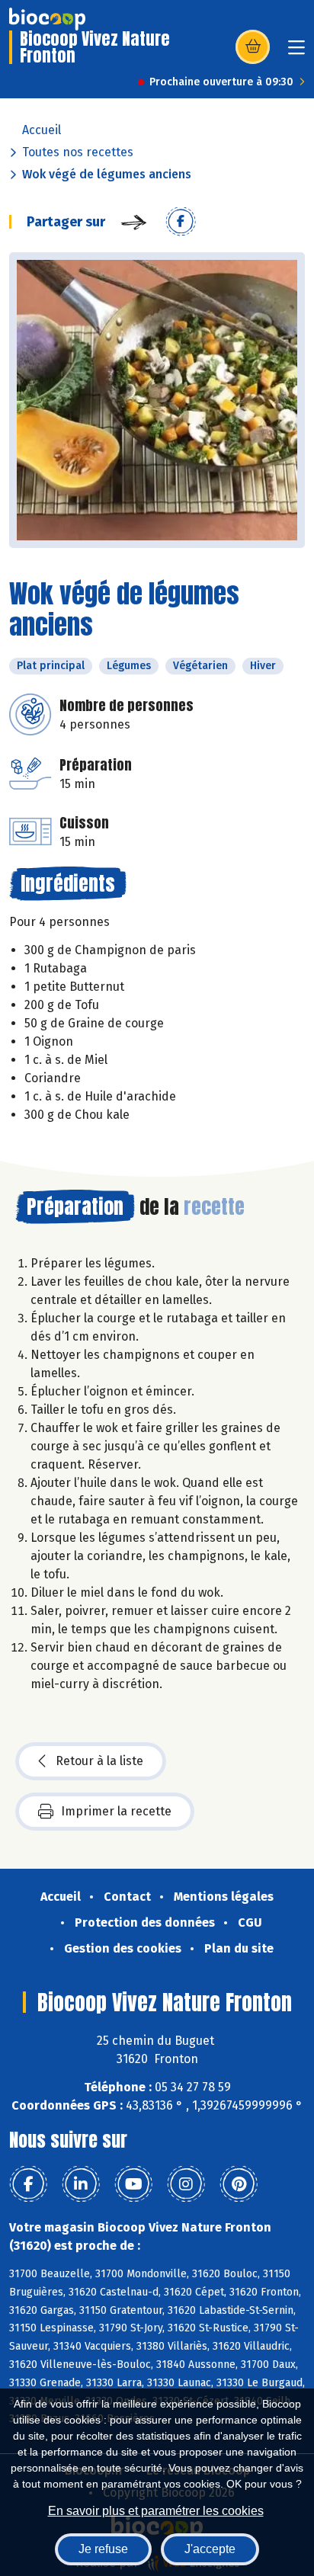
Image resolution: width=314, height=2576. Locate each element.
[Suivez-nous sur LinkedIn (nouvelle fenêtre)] (81, 2184)
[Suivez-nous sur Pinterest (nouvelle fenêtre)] (239, 2184)
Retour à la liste (99, 1761)
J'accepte (210, 2549)
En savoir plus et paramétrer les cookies (156, 2511)
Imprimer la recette (116, 1811)
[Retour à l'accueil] (47, 19)
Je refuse (103, 2549)
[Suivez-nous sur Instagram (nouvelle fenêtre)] (186, 2184)
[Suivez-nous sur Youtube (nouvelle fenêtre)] (133, 2184)
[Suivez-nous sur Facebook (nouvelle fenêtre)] (28, 2184)
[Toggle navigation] (296, 52)
